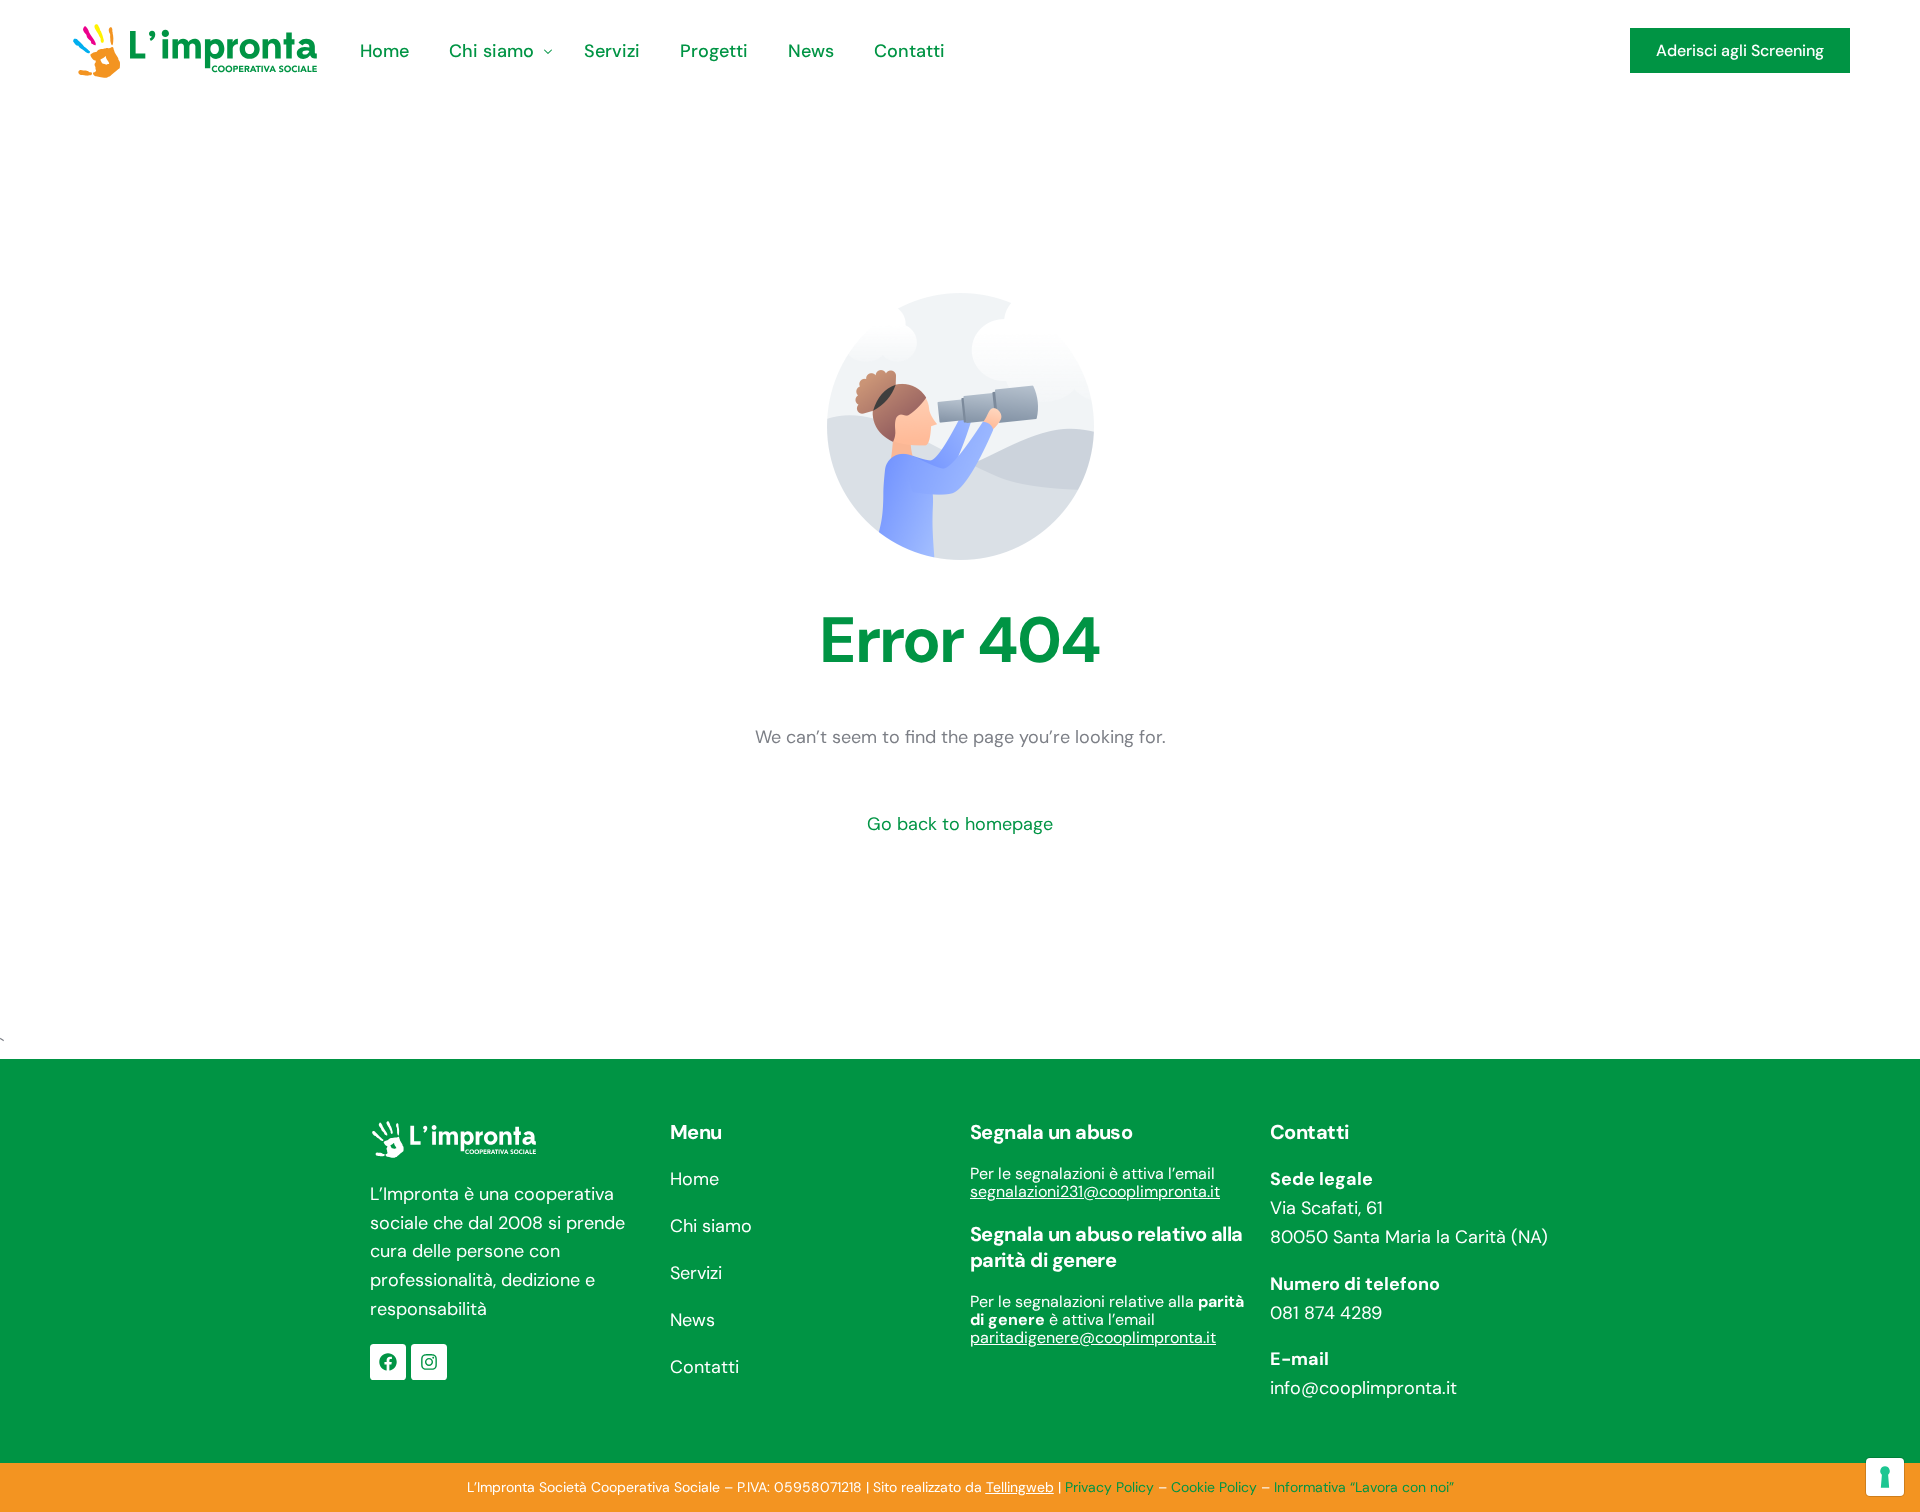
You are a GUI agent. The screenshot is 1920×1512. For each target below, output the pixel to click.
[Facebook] (388, 1362)
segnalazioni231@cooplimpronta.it (1095, 1191)
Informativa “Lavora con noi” (1364, 1487)
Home (694, 1179)
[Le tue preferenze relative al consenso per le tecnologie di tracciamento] (1885, 1477)
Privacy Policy (1109, 1487)
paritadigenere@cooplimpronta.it (1093, 1337)
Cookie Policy (1214, 1487)
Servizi (696, 1273)
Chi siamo (711, 1226)
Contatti (704, 1367)
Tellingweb (1020, 1487)
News (692, 1320)
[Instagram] (429, 1362)
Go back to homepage (960, 824)
